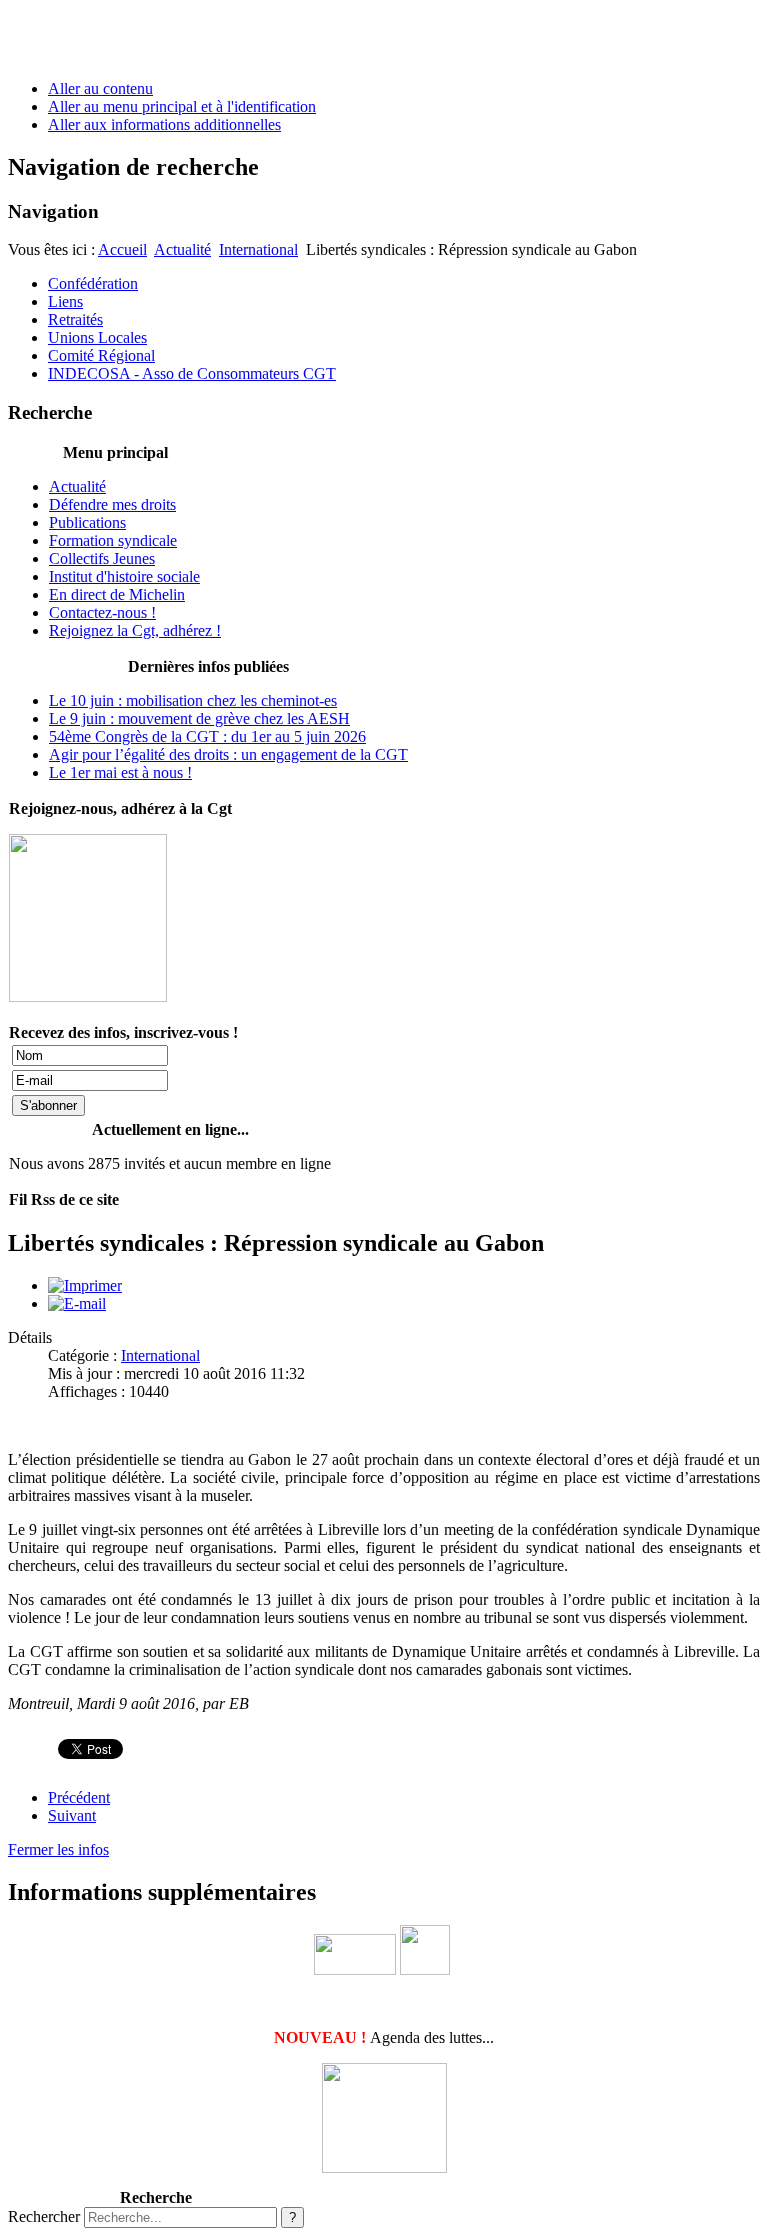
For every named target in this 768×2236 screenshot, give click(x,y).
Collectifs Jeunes (102, 558)
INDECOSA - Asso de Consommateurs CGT (192, 373)
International (258, 249)
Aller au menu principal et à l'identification (182, 106)
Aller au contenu (100, 88)
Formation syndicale (113, 540)
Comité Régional (101, 355)
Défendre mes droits (112, 504)
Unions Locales (97, 337)
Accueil (122, 249)
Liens (65, 301)
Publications (87, 522)
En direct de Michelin (117, 594)
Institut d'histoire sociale (124, 576)
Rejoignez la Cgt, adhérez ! (135, 630)
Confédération (93, 283)
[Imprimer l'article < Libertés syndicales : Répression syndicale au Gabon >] (85, 1285)
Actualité (182, 249)
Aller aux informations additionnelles (164, 124)
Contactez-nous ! (102, 612)
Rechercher (44, 2216)
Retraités (75, 319)
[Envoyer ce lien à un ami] (77, 1303)
